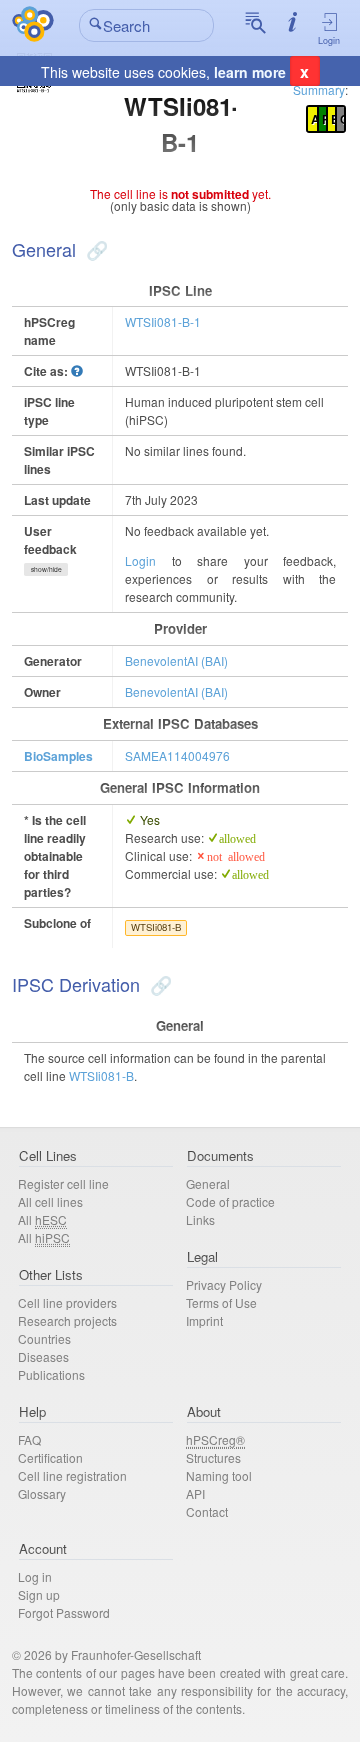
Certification (50, 1457)
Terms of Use (221, 1302)
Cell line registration (72, 1475)
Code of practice (230, 1201)
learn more (250, 72)
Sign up (39, 1594)
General (208, 1183)
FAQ (29, 1439)
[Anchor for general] (94, 249)
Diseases (43, 1356)
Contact (207, 1511)
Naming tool (219, 1475)
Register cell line (63, 1183)
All (42, 1219)
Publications (51, 1374)
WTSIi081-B (156, 927)
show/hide (46, 569)
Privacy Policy (224, 1284)
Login (329, 40)
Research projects (67, 1320)
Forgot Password (64, 1612)
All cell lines (50, 1201)
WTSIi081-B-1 (163, 321)
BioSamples (58, 756)
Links (200, 1219)
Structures (213, 1457)
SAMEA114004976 (177, 755)
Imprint (204, 1320)
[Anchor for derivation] (158, 984)
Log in (35, 1576)
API (195, 1493)
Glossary (42, 1493)
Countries (44, 1338)
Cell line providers (67, 1302)
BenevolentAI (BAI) (176, 660)
